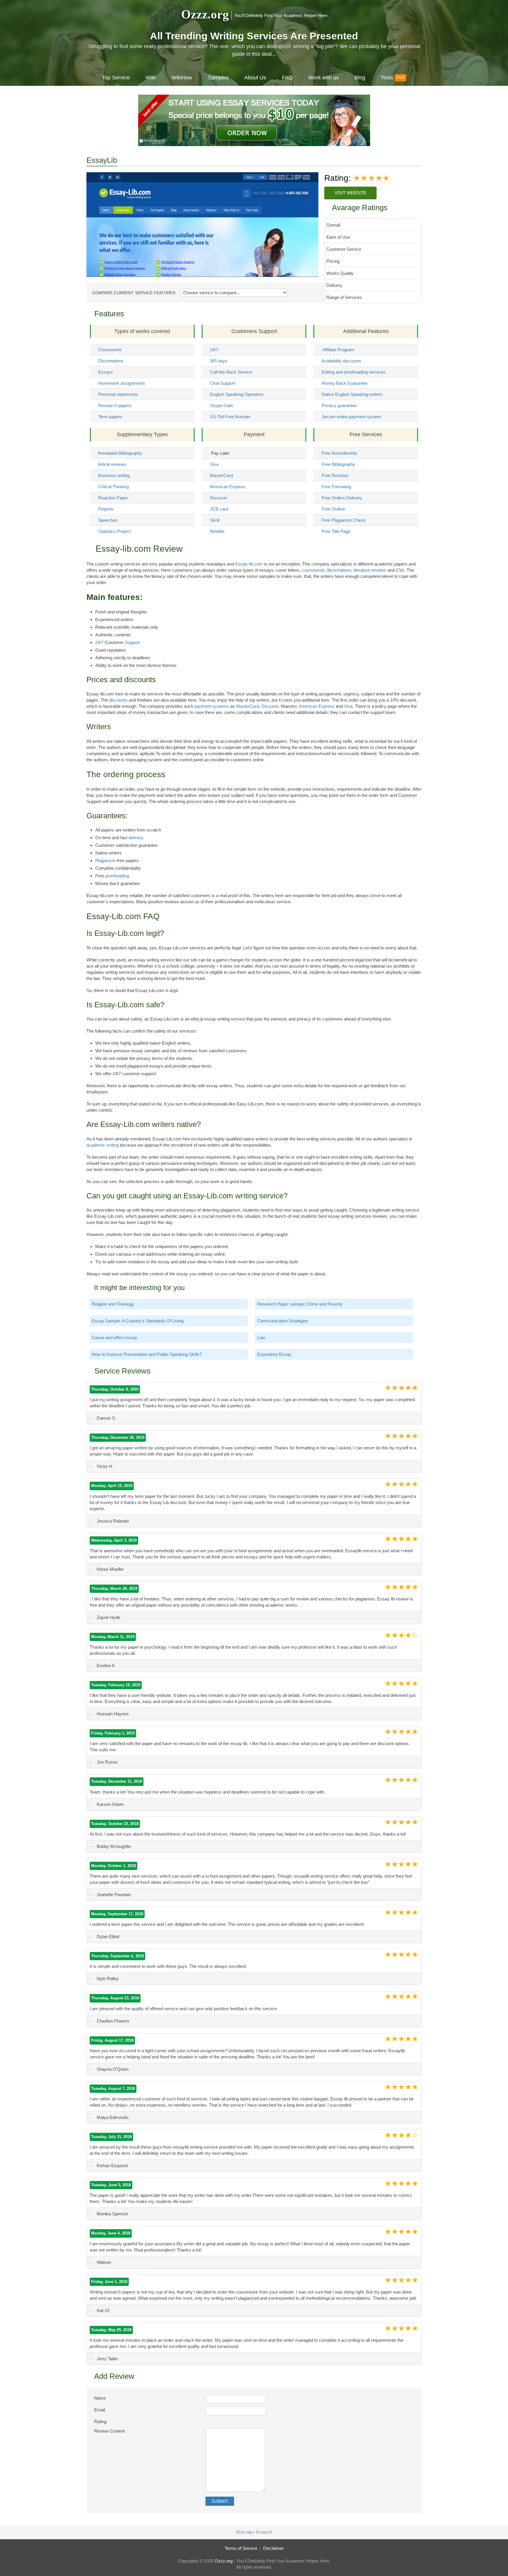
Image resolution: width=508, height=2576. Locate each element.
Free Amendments (339, 453)
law (389, 966)
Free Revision (335, 475)
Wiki (151, 78)
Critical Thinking (113, 487)
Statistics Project (114, 531)
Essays (106, 372)
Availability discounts (341, 361)
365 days (219, 361)
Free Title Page (336, 531)
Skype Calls (222, 405)
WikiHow (182, 78)
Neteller (217, 531)
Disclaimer (273, 2548)
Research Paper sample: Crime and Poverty (300, 1304)
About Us (255, 78)
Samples (218, 78)
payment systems (212, 706)
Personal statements (118, 394)
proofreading (117, 876)
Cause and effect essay (115, 1338)
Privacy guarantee (339, 405)
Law (261, 1338)
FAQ (287, 78)
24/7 (214, 350)
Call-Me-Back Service (231, 372)
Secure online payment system (351, 417)
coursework (313, 570)
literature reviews (370, 570)
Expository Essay (274, 1354)
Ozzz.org (205, 14)
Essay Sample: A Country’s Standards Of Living (138, 1321)
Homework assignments (122, 383)
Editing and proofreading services (354, 372)
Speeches (108, 520)
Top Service (116, 78)
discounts (118, 700)
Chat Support (223, 383)
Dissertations (111, 361)
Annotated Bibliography (120, 453)
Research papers (115, 405)
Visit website (350, 193)
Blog (360, 78)
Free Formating (336, 487)
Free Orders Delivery (342, 498)
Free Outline (333, 509)
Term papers (110, 417)
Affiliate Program (338, 350)
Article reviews (112, 464)
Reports (106, 509)
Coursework (110, 350)
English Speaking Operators (237, 394)
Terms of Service (241, 2548)
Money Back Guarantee (345, 383)
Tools (387, 78)
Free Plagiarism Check (344, 520)
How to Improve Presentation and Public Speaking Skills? (147, 1354)
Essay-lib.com (249, 564)
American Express (228, 487)
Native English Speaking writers (352, 394)
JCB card (219, 509)
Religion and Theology (113, 1304)
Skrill (215, 520)
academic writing (103, 1145)
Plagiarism (105, 860)
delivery (136, 838)
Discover (219, 498)
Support (132, 642)
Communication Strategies (283, 1321)
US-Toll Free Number (230, 417)
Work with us (324, 78)
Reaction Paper (113, 498)
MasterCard (221, 475)
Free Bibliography (338, 464)
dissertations (339, 570)
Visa (214, 464)
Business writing (114, 475)
